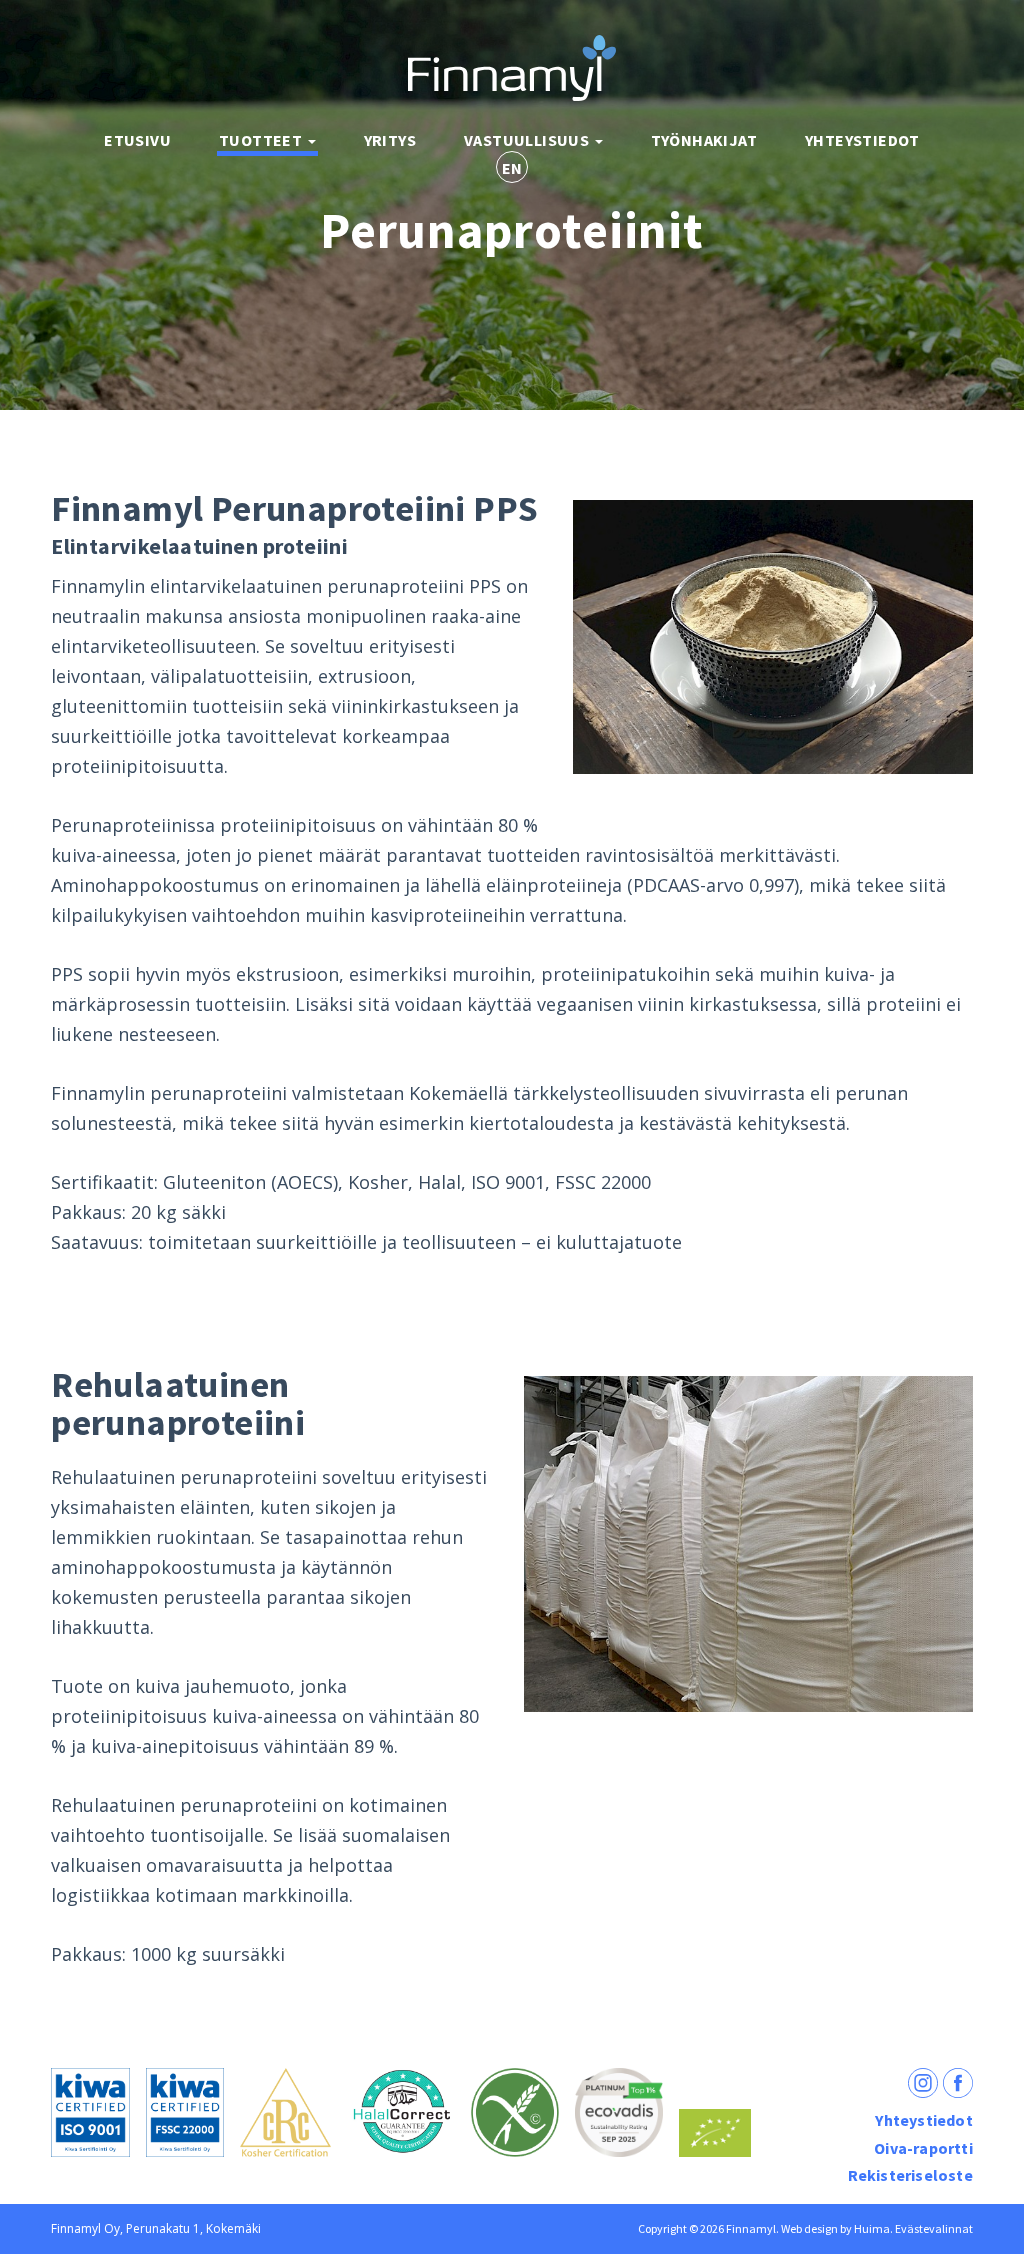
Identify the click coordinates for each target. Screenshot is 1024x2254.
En (512, 168)
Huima (872, 2228)
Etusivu (137, 140)
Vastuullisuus (528, 140)
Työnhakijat (704, 140)
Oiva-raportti (923, 2148)
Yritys (390, 140)
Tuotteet (262, 140)
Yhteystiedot (862, 140)
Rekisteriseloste (910, 2175)
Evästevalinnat (934, 2228)
